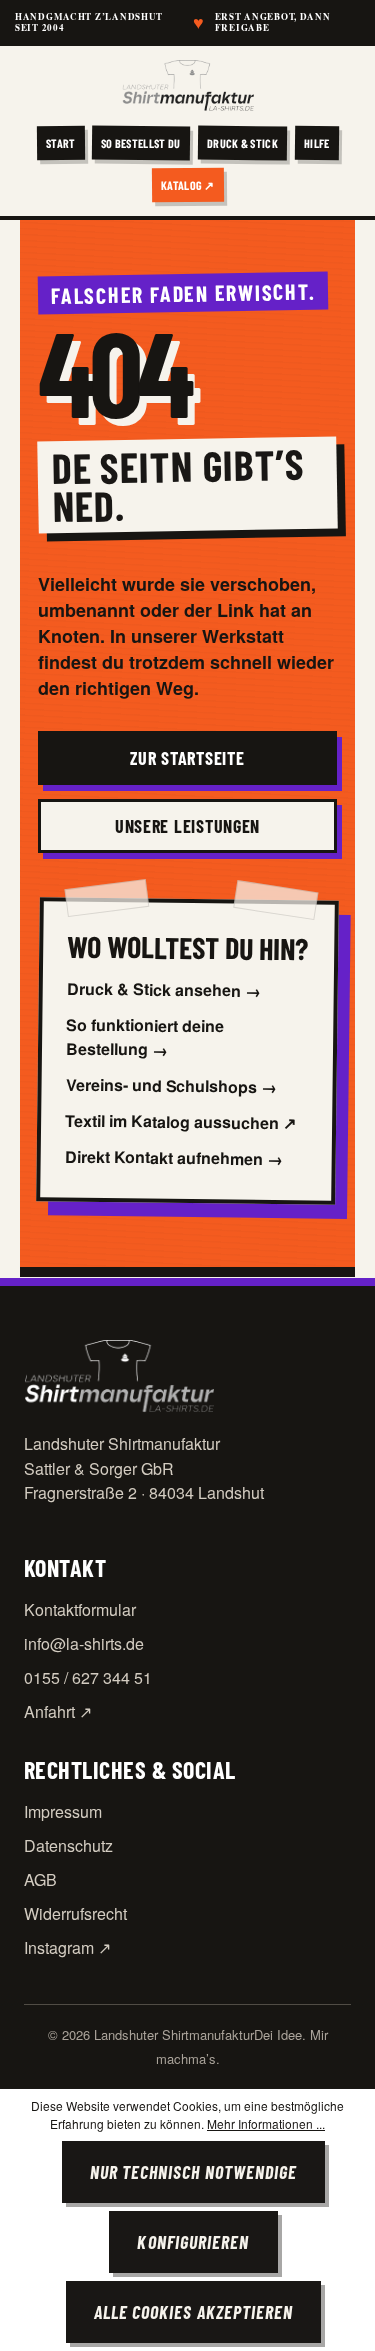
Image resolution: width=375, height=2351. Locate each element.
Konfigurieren (193, 2242)
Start (61, 142)
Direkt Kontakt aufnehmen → (174, 1158)
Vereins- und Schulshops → (171, 1086)
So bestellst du (141, 142)
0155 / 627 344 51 (88, 1677)
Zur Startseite (187, 758)
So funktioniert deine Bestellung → (145, 1037)
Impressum (63, 1811)
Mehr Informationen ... (266, 2123)
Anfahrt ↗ (58, 1711)
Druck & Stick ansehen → (164, 989)
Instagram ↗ (67, 1947)
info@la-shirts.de (84, 1643)
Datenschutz (68, 1845)
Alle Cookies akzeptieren (194, 2312)
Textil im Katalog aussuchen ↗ (180, 1122)
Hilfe (317, 142)
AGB (40, 1879)
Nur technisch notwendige (194, 2172)
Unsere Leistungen (187, 826)
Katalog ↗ (188, 184)
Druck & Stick (242, 142)
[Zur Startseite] (188, 86)
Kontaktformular (80, 1609)
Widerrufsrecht (75, 1913)
